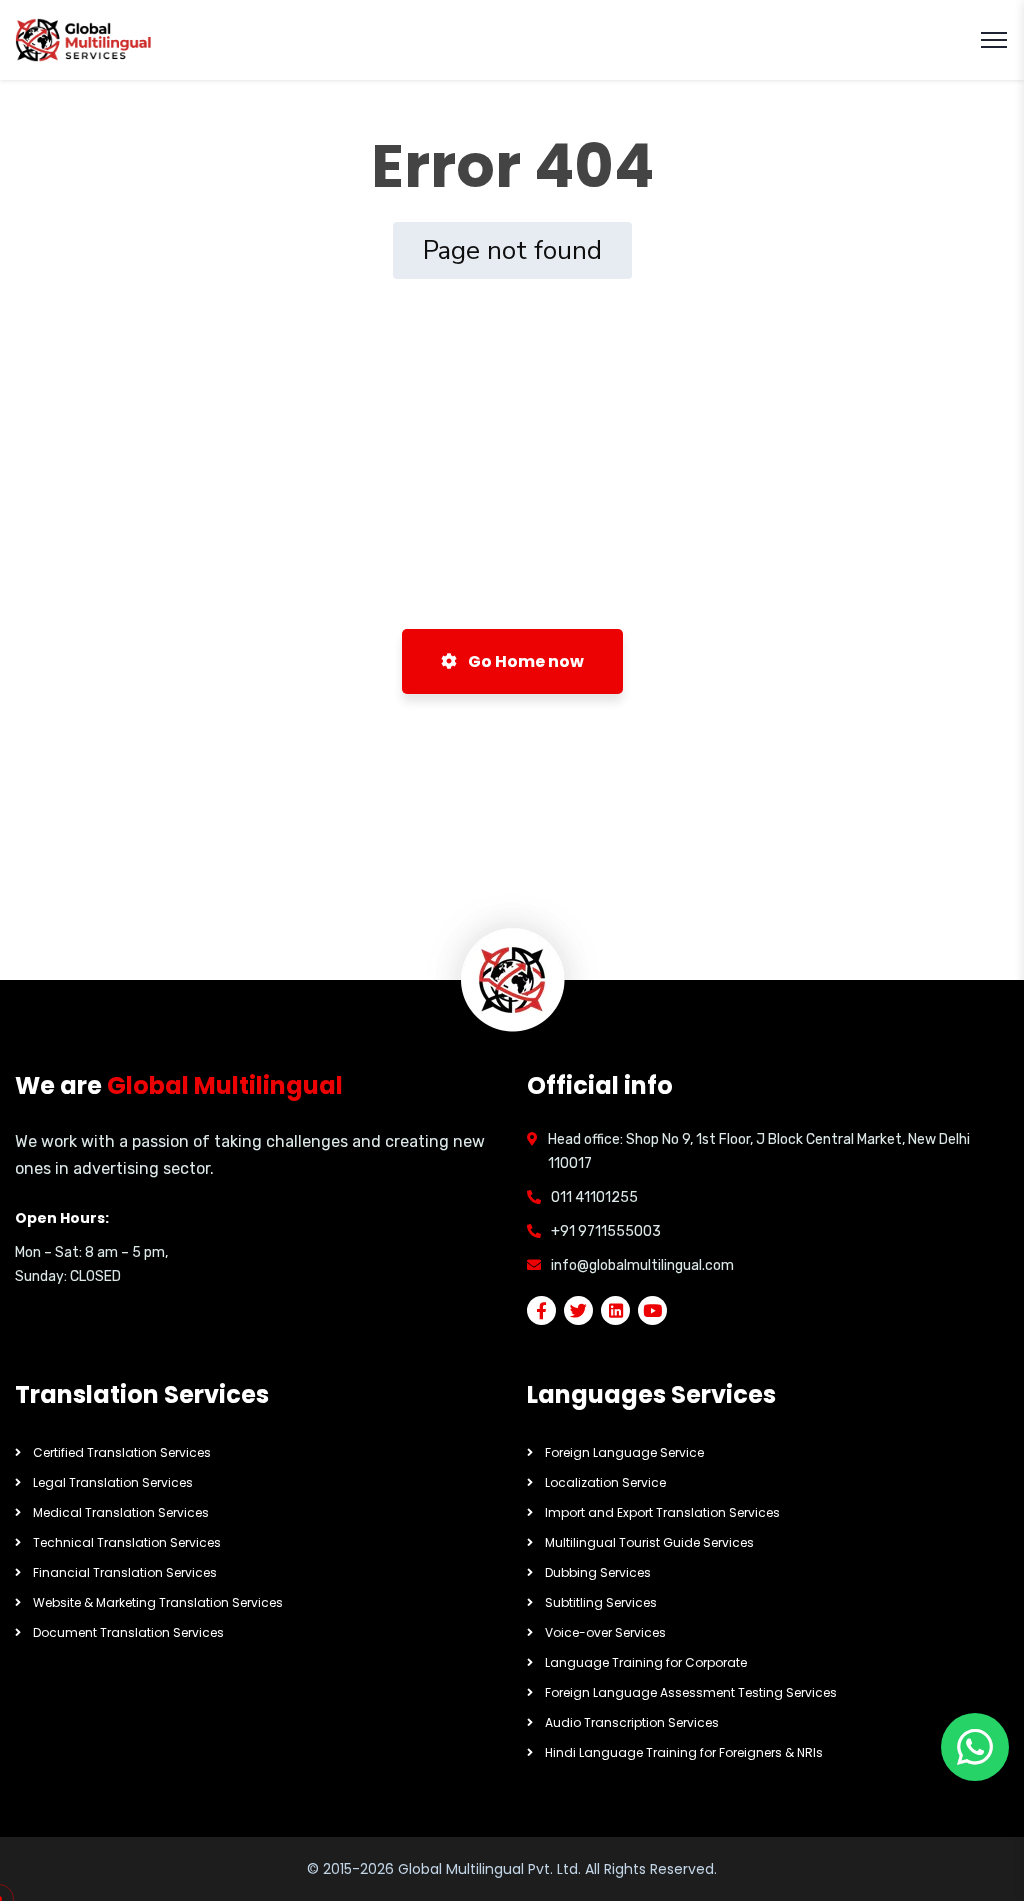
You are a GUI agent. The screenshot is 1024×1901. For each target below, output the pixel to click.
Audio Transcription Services (632, 1722)
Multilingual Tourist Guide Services (649, 1542)
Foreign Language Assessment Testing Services (691, 1692)
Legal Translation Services (113, 1482)
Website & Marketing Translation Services (158, 1602)
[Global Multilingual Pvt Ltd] (84, 40)
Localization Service (605, 1482)
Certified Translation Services (122, 1452)
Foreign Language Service (624, 1452)
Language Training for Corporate (646, 1662)
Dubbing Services (598, 1572)
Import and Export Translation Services (662, 1512)
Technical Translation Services (127, 1542)
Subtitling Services (601, 1602)
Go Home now (524, 661)
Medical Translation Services (121, 1512)
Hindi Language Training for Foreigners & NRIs (684, 1752)
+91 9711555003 (606, 1231)
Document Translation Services (128, 1632)
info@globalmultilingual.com (642, 1265)
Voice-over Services (605, 1632)
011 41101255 (594, 1197)
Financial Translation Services (125, 1572)
